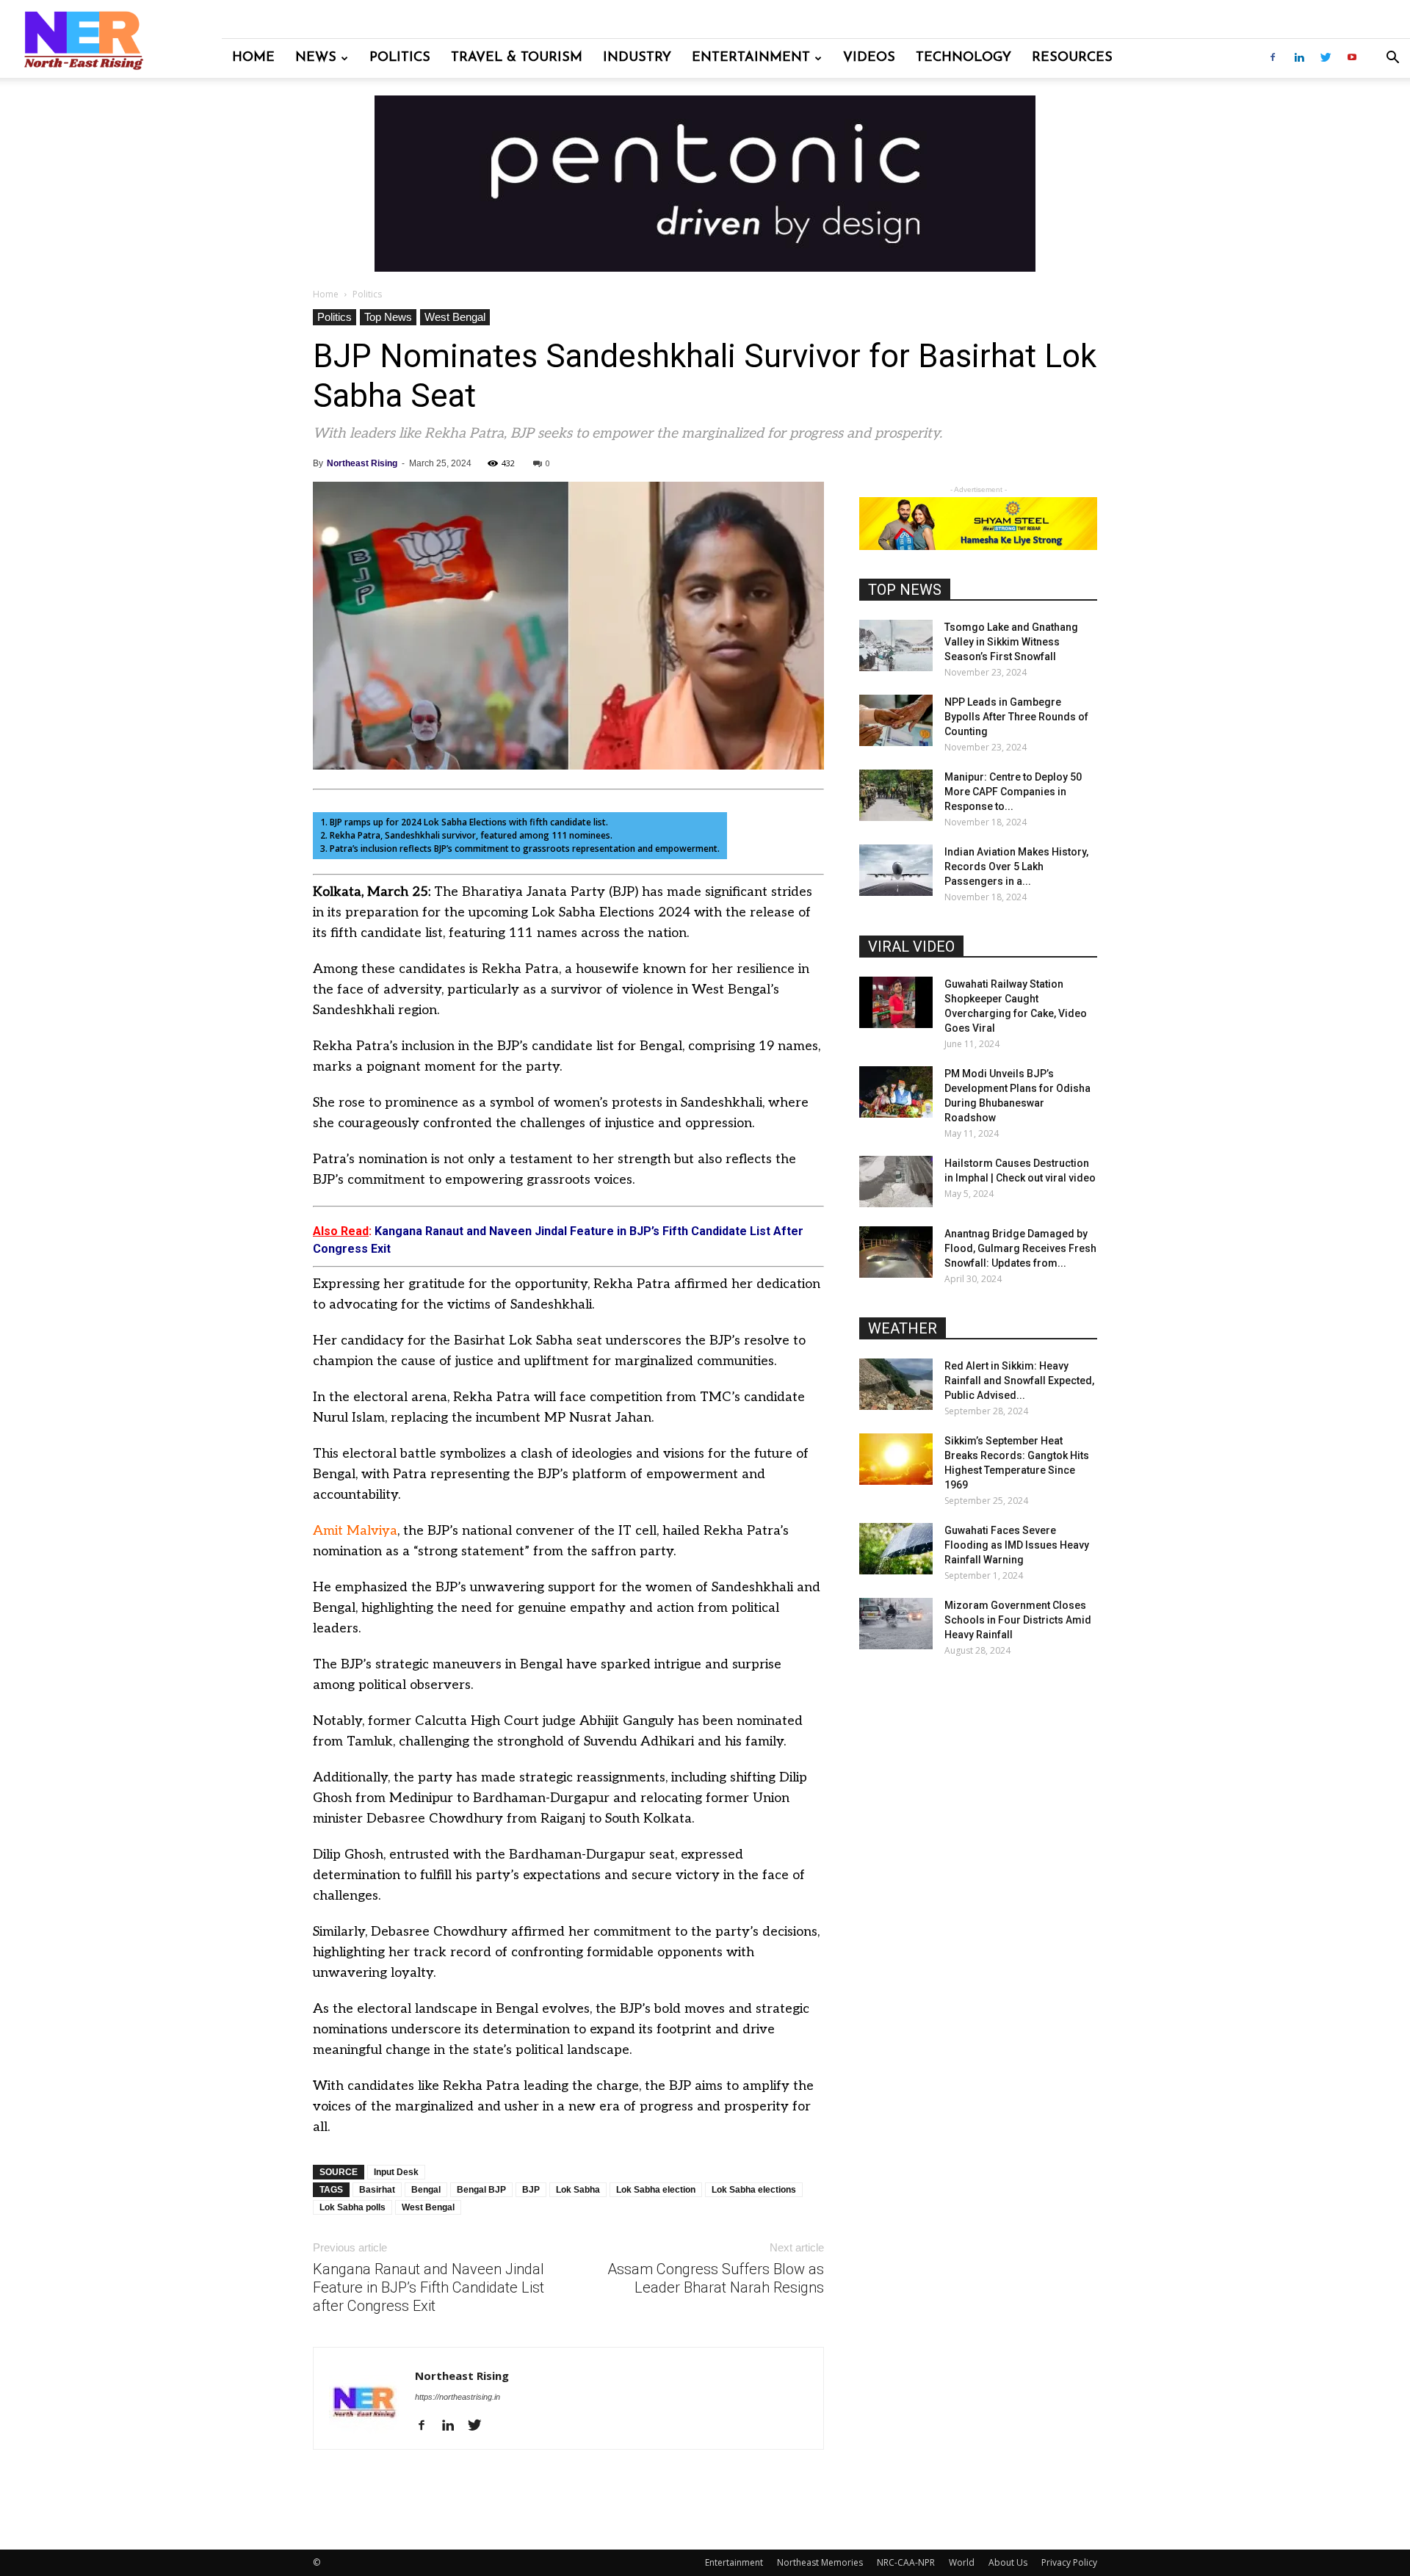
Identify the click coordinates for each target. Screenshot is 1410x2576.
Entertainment (751, 58)
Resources (1072, 58)
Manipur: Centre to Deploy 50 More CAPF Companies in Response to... (1013, 792)
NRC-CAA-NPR (906, 2562)
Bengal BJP (481, 2190)
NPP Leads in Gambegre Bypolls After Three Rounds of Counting (1016, 717)
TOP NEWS (905, 590)
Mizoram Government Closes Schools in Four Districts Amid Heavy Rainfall (1018, 1620)
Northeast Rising (362, 463)
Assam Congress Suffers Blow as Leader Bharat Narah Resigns (716, 2278)
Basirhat (377, 2190)
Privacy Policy (1069, 2562)
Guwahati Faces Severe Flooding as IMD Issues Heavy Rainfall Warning (1017, 1545)
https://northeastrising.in (458, 2397)
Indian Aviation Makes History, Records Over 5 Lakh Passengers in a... (1016, 866)
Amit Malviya (355, 1531)
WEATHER (903, 1328)
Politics (400, 58)
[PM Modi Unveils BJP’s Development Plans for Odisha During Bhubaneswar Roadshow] (896, 1092)
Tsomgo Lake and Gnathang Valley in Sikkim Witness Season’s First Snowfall (1011, 642)
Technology (963, 58)
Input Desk (396, 2172)
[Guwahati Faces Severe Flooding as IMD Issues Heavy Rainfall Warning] (896, 1549)
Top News (388, 317)
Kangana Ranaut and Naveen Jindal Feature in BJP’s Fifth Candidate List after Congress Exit (429, 2287)
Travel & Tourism (517, 58)
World (962, 2562)
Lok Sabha (578, 2190)
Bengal (426, 2190)
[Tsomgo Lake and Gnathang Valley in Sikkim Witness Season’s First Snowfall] (896, 645)
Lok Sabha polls (352, 2207)
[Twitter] (1326, 58)
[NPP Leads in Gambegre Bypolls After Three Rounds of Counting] (896, 720)
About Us (1008, 2562)
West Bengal (455, 317)
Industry (637, 58)
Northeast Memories (820, 2562)
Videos (869, 58)
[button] (1392, 59)
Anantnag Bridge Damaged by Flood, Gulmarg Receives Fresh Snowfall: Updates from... (1020, 1248)
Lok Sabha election (656, 2190)
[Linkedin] (1299, 58)
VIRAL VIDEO (911, 947)
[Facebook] (1273, 58)
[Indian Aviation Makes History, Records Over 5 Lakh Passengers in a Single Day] (896, 870)
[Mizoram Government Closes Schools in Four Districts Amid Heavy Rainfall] (896, 1624)
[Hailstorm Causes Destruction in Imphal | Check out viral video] (896, 1182)
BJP (531, 2190)
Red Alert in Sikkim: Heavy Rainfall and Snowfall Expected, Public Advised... (1019, 1381)
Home (253, 58)
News (316, 58)
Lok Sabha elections (754, 2190)
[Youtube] (1352, 58)
